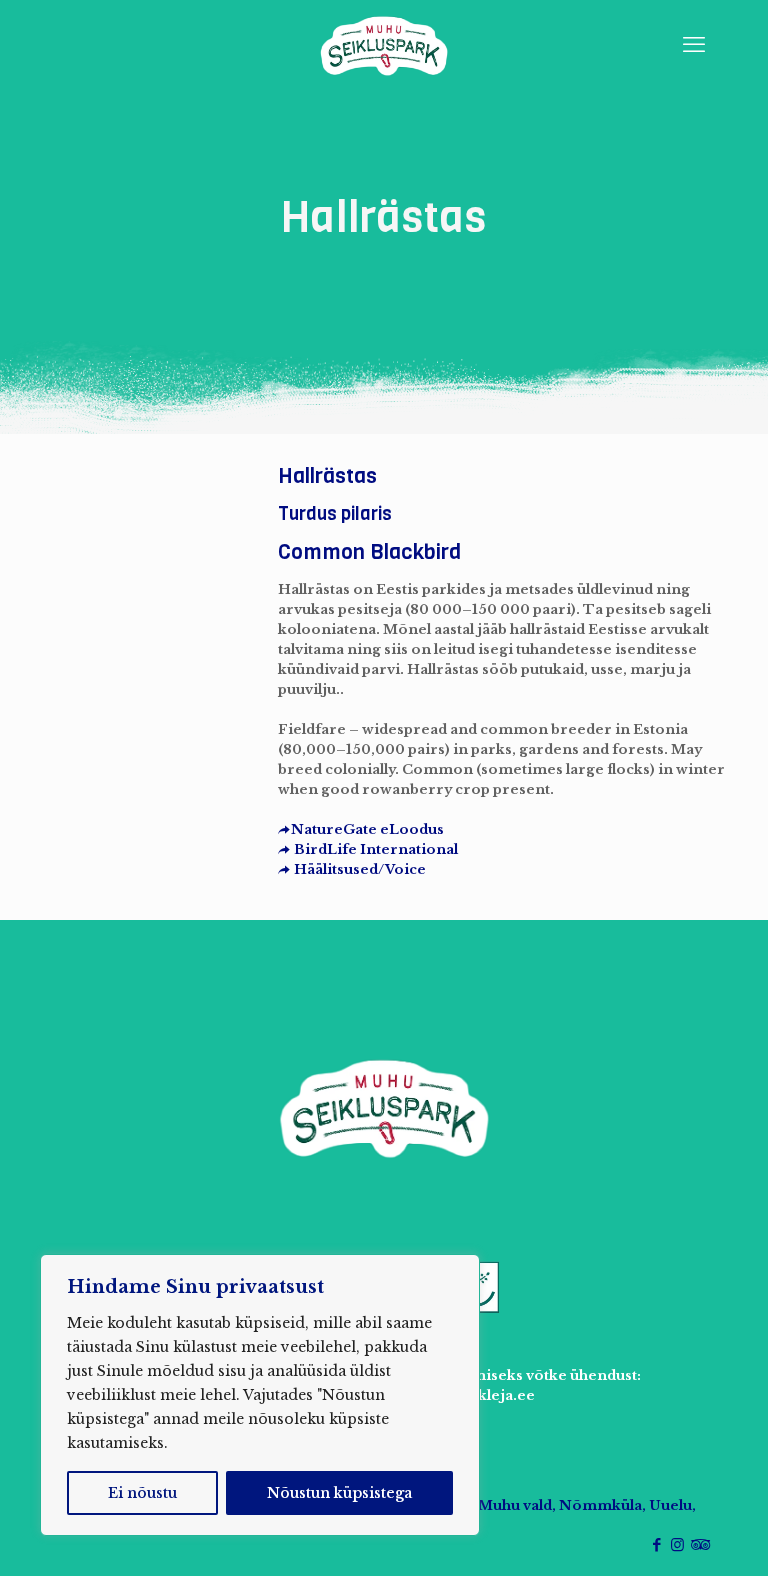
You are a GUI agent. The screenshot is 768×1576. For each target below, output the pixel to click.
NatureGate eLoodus (367, 829)
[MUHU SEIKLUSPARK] (384, 45)
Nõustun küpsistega (339, 1493)
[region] (260, 1395)
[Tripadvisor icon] (698, 1544)
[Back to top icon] (672, 1535)
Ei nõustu (142, 1493)
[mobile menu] (694, 45)
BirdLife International (374, 849)
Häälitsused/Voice (358, 869)
